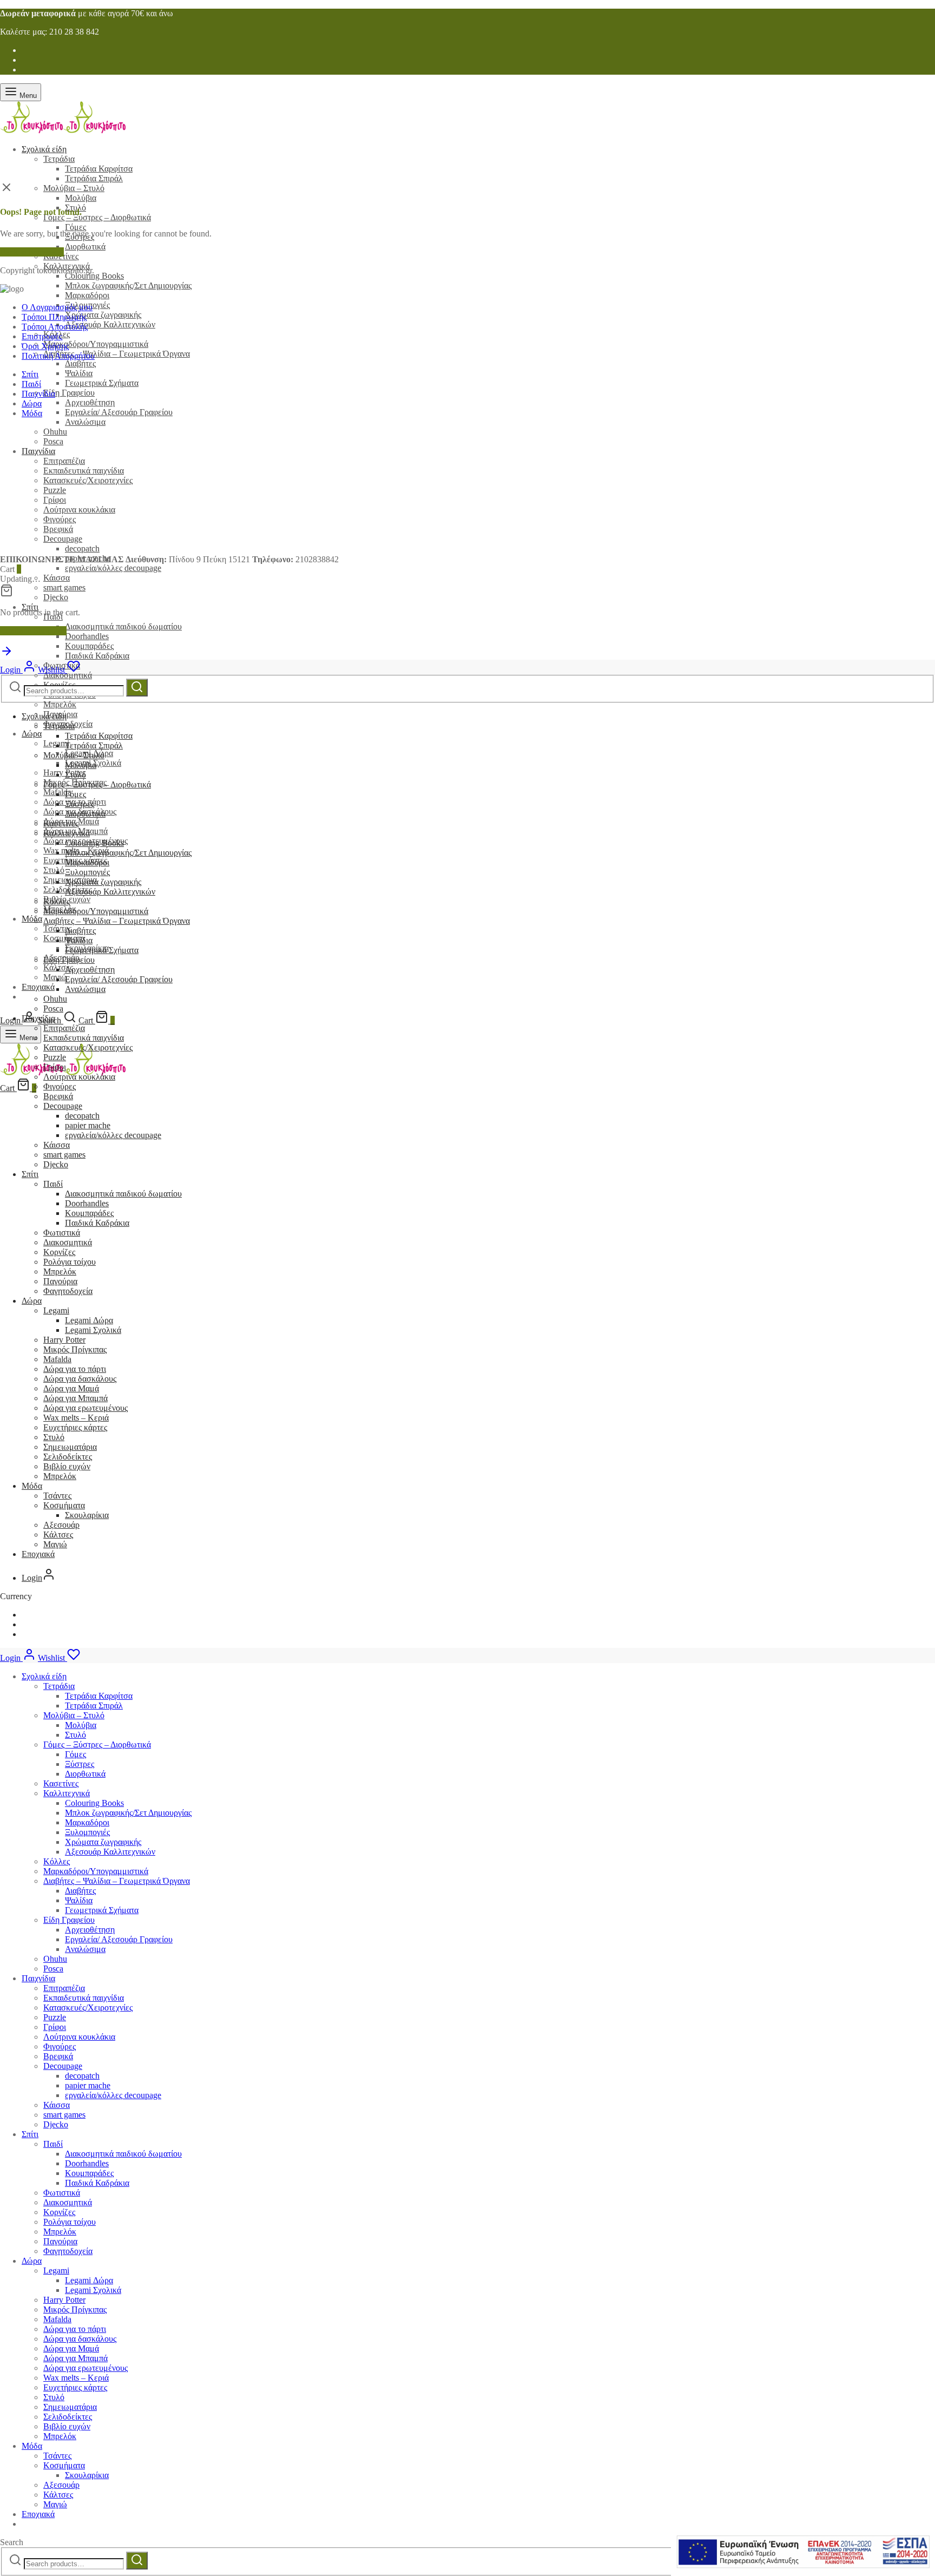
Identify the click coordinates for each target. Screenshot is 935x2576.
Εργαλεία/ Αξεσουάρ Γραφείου (119, 412)
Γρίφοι (55, 1067)
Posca (53, 1008)
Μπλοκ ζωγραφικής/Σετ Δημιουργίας (128, 285)
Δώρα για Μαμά (71, 1388)
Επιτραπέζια (64, 1028)
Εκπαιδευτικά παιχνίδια (84, 1038)
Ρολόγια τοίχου (70, 1262)
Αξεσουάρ (61, 1525)
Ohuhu (55, 1959)
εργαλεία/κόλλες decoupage (113, 568)
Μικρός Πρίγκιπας (75, 1349)
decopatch (82, 1116)
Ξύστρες (80, 804)
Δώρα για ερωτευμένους (85, 1408)
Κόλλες (57, 901)
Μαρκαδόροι (87, 295)
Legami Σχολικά (93, 1330)
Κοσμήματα (64, 938)
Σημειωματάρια (70, 1447)
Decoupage (63, 1106)
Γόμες (75, 227)
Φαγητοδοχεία (68, 1291)
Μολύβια (81, 198)
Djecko (56, 597)
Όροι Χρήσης (45, 346)
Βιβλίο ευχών (67, 1466)
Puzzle (55, 1057)
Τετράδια (59, 159)
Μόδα (32, 919)
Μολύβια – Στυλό (74, 188)
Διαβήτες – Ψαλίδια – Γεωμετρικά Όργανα (117, 354)
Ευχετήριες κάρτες (75, 1427)
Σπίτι (30, 607)
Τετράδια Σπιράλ (94, 178)
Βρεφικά (58, 1096)
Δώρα (32, 734)
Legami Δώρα (89, 1320)
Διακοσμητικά (68, 675)
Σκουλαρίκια (87, 1515)
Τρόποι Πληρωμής (54, 317)
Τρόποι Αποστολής (55, 327)
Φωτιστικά (62, 1233)
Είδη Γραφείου (69, 393)
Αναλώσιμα (85, 422)
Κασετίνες (61, 823)
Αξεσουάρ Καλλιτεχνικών (110, 324)
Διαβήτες (80, 363)
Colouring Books (94, 276)
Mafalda (57, 1359)
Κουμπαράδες (89, 646)
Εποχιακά (38, 987)
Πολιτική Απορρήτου (58, 356)
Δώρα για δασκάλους (80, 1379)
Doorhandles (87, 636)
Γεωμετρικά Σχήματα (102, 383)
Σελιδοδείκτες (68, 1457)
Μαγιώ (55, 977)
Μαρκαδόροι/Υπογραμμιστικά (96, 344)
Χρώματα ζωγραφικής (103, 315)
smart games (64, 587)
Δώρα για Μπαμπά (75, 1398)
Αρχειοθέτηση (90, 402)
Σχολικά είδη (44, 149)
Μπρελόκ (60, 704)
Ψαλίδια (79, 373)
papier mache (88, 1125)
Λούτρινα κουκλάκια (79, 1077)
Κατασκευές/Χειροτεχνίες (88, 1047)
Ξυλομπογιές (87, 872)
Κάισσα (57, 578)
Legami (56, 1310)
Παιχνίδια (38, 394)
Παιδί (31, 384)
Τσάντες (57, 1496)
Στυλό (54, 870)
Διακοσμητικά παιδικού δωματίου (123, 626)
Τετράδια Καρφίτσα (99, 169)
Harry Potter (64, 773)
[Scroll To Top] (6, 655)
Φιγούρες (60, 1086)
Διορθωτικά (85, 247)
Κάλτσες (58, 1535)
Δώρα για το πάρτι (75, 1369)
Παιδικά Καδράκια (97, 656)
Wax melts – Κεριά (76, 1418)
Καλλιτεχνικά (67, 833)
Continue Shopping (33, 631)
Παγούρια (60, 1281)
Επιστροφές (42, 336)
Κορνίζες (59, 1252)
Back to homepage (32, 252)
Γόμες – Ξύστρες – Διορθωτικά (97, 217)
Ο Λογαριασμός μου (57, 307)
